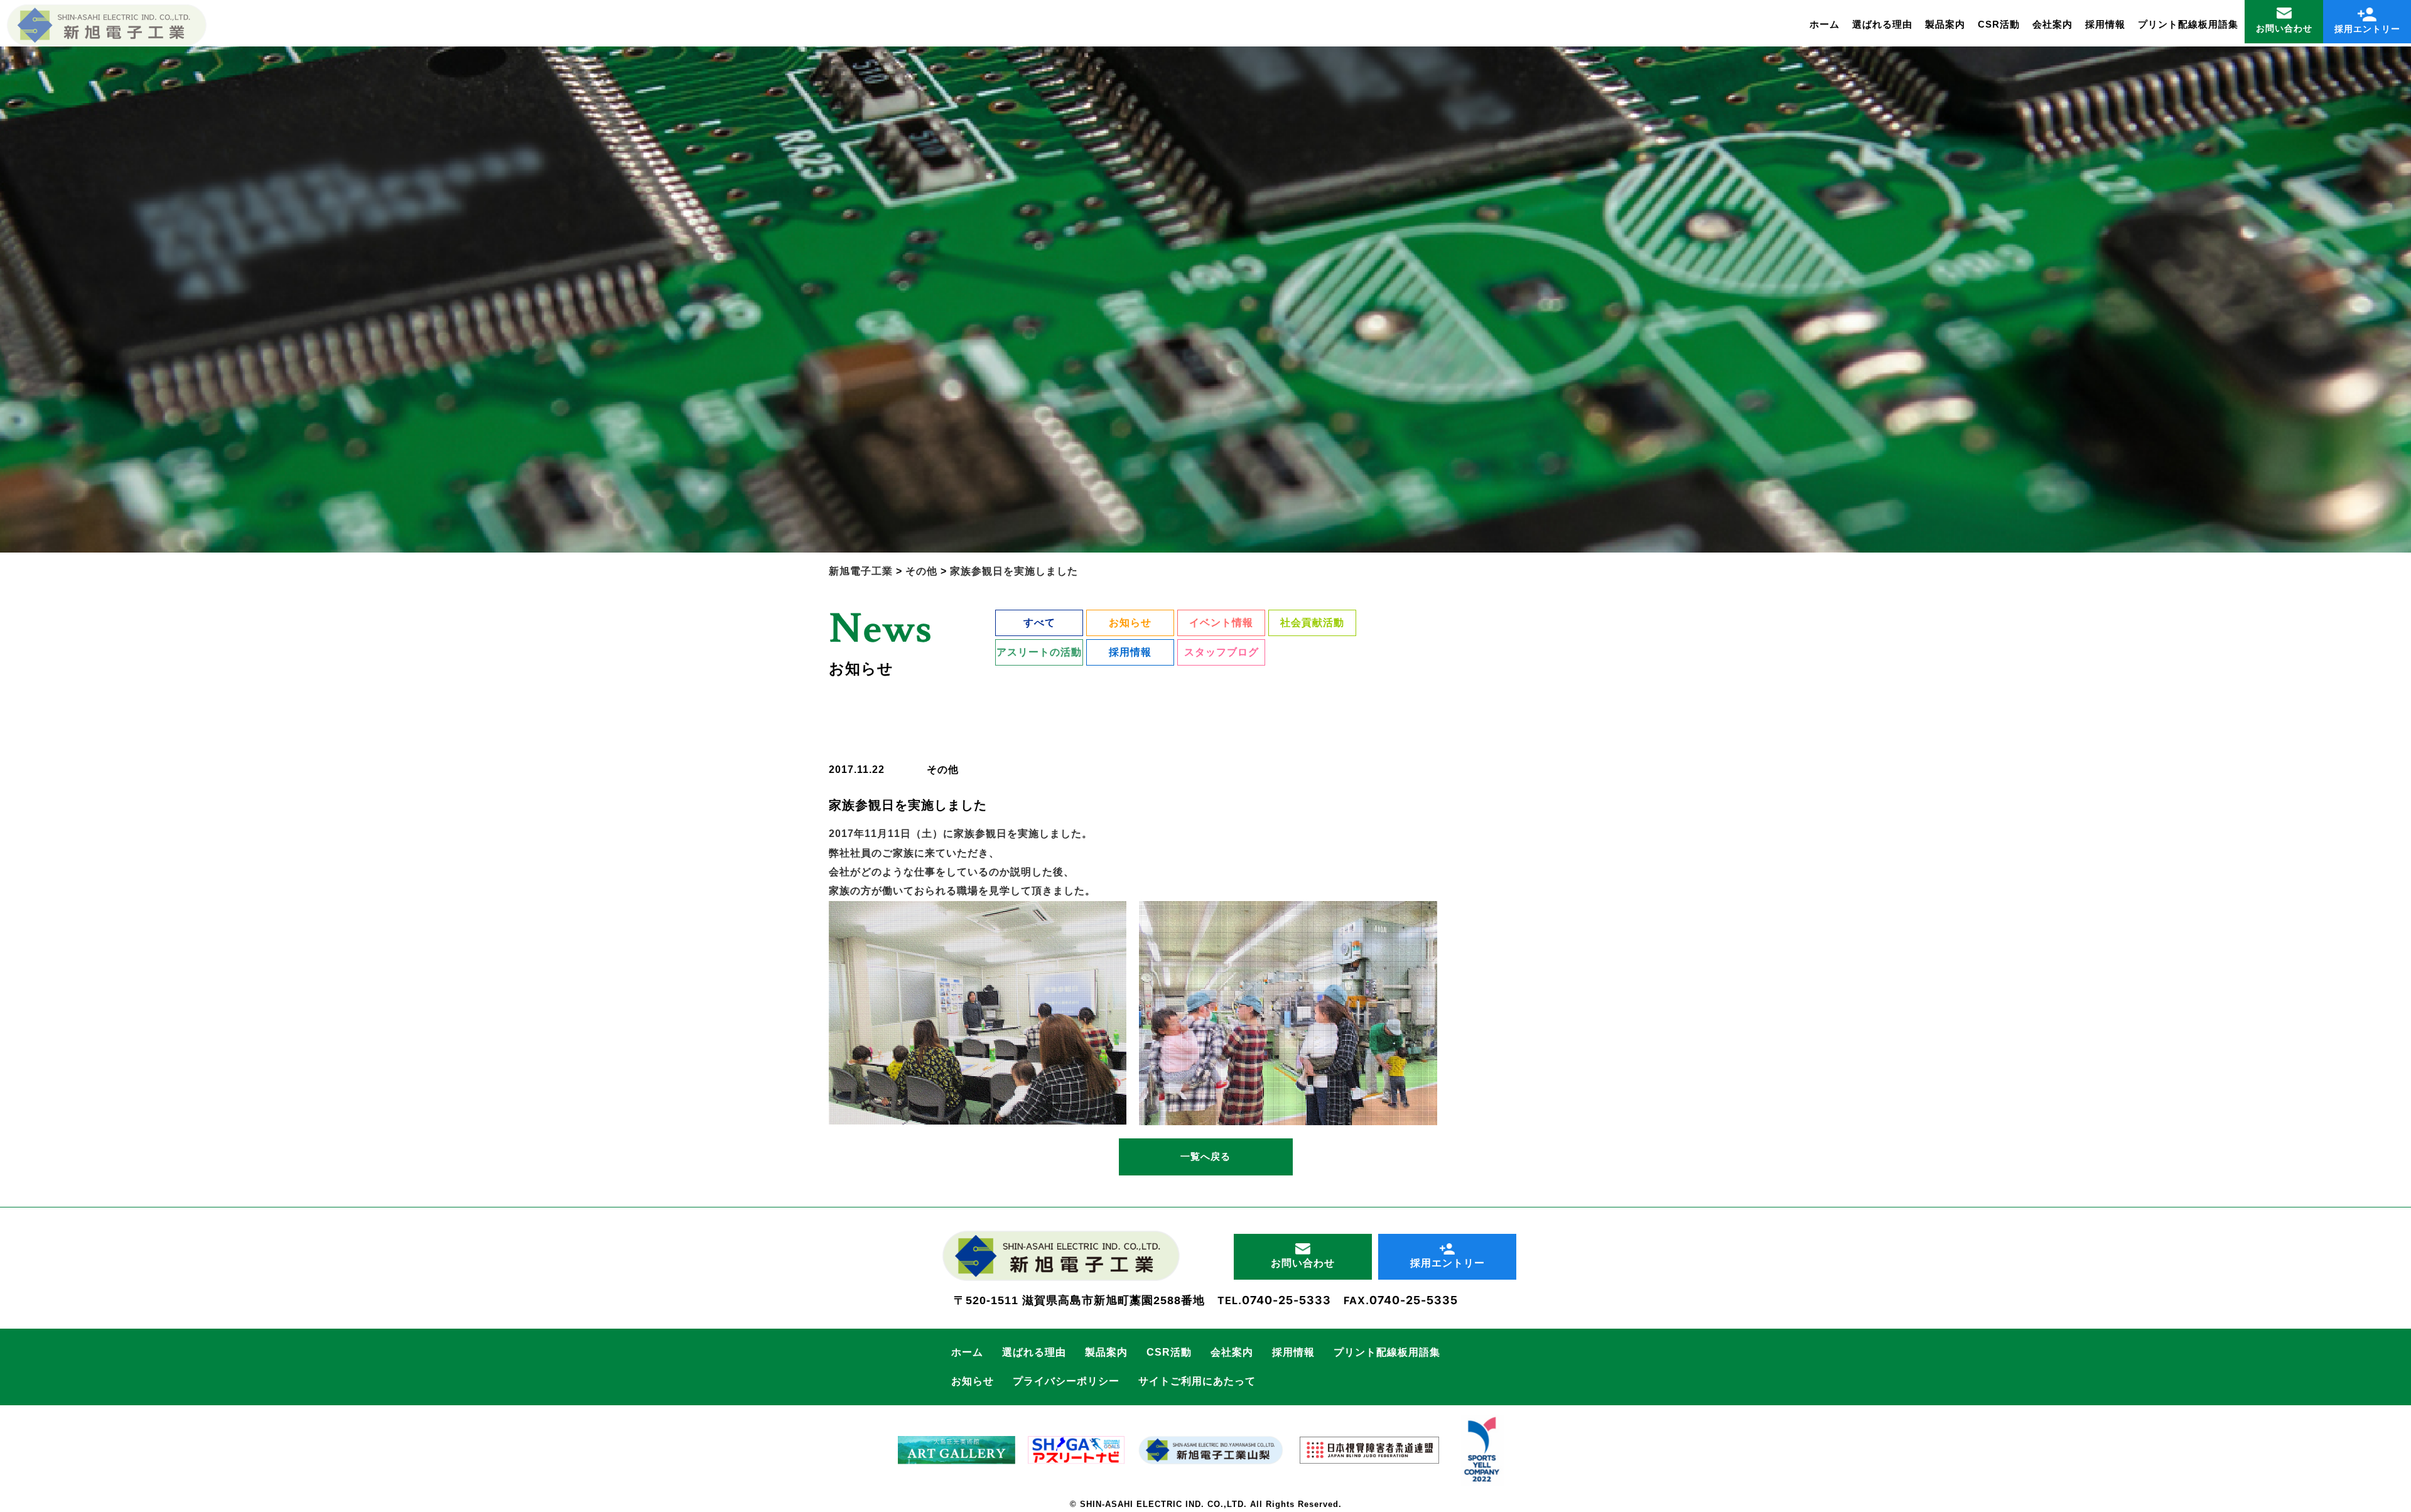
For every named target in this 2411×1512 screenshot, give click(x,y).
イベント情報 (1221, 623)
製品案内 (1945, 24)
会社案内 (2052, 24)
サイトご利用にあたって (1197, 1381)
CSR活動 (1999, 24)
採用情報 (2105, 24)
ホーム (1825, 24)
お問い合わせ (2284, 28)
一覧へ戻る (1205, 1156)
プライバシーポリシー (1066, 1381)
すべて (1039, 623)
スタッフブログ (1222, 652)
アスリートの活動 (1039, 652)
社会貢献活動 (1312, 623)
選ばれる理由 (1882, 24)
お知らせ (1130, 623)
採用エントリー (2367, 29)
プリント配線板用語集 (2188, 24)
